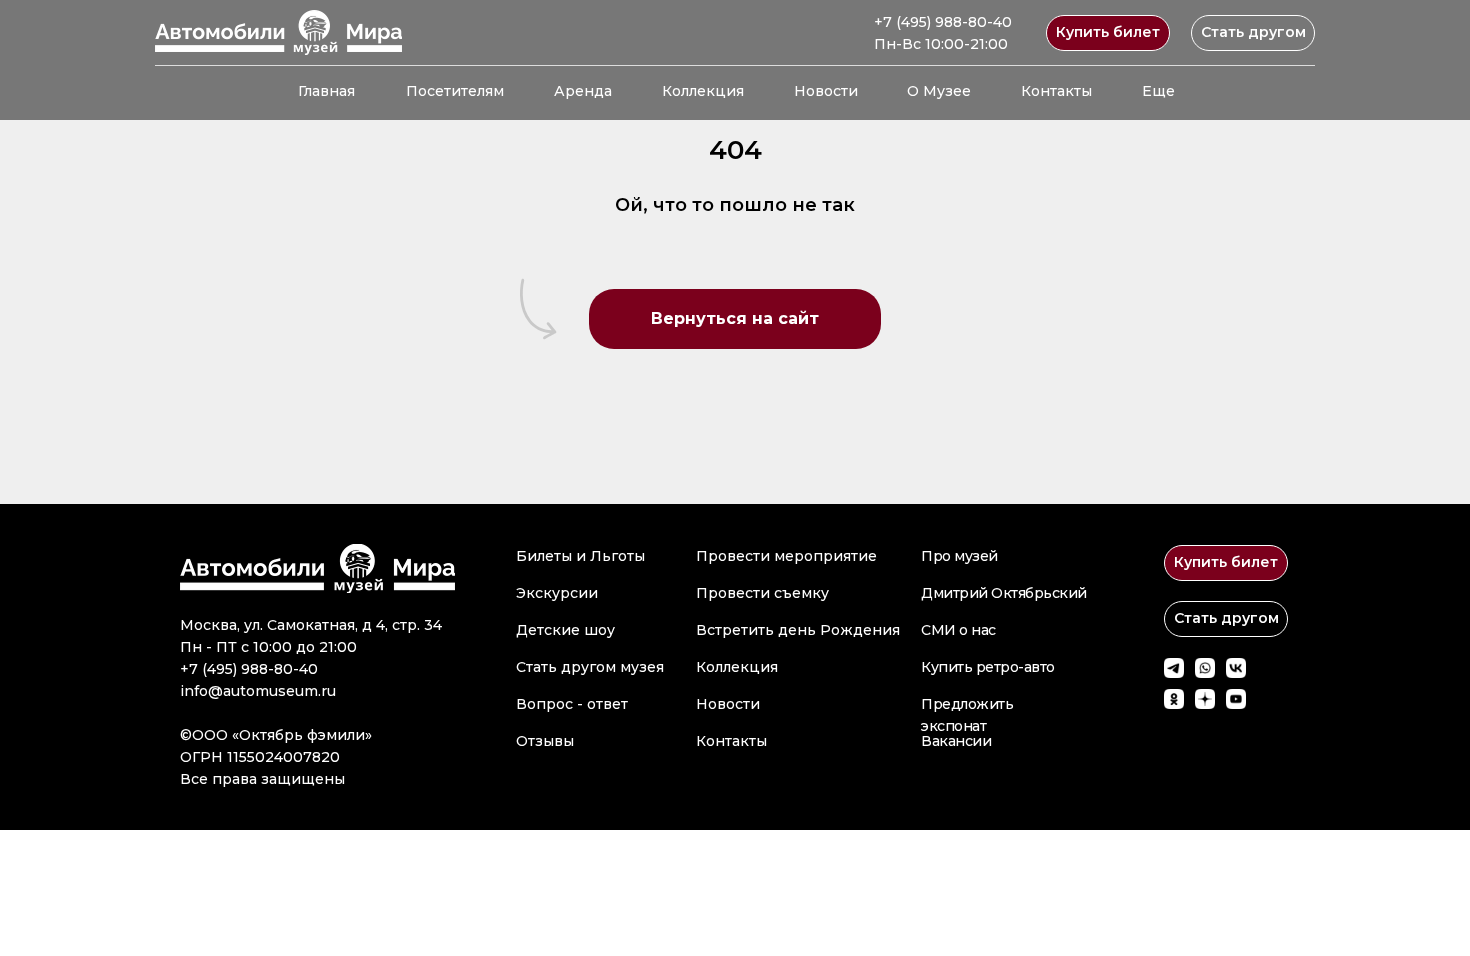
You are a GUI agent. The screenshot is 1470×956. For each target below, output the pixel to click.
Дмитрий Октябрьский (1004, 593)
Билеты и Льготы (580, 556)
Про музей (959, 556)
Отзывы (545, 741)
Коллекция (703, 91)
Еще (1158, 91)
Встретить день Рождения (798, 630)
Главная (326, 91)
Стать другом (1253, 32)
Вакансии (956, 741)
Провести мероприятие (786, 556)
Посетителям (455, 91)
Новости (826, 91)
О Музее (939, 91)
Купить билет (1108, 32)
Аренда (583, 91)
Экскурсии (557, 593)
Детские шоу (565, 630)
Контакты (1056, 91)
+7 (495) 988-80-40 (943, 22)
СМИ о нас (958, 630)
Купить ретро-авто (988, 667)
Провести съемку (762, 593)
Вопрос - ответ (572, 704)
